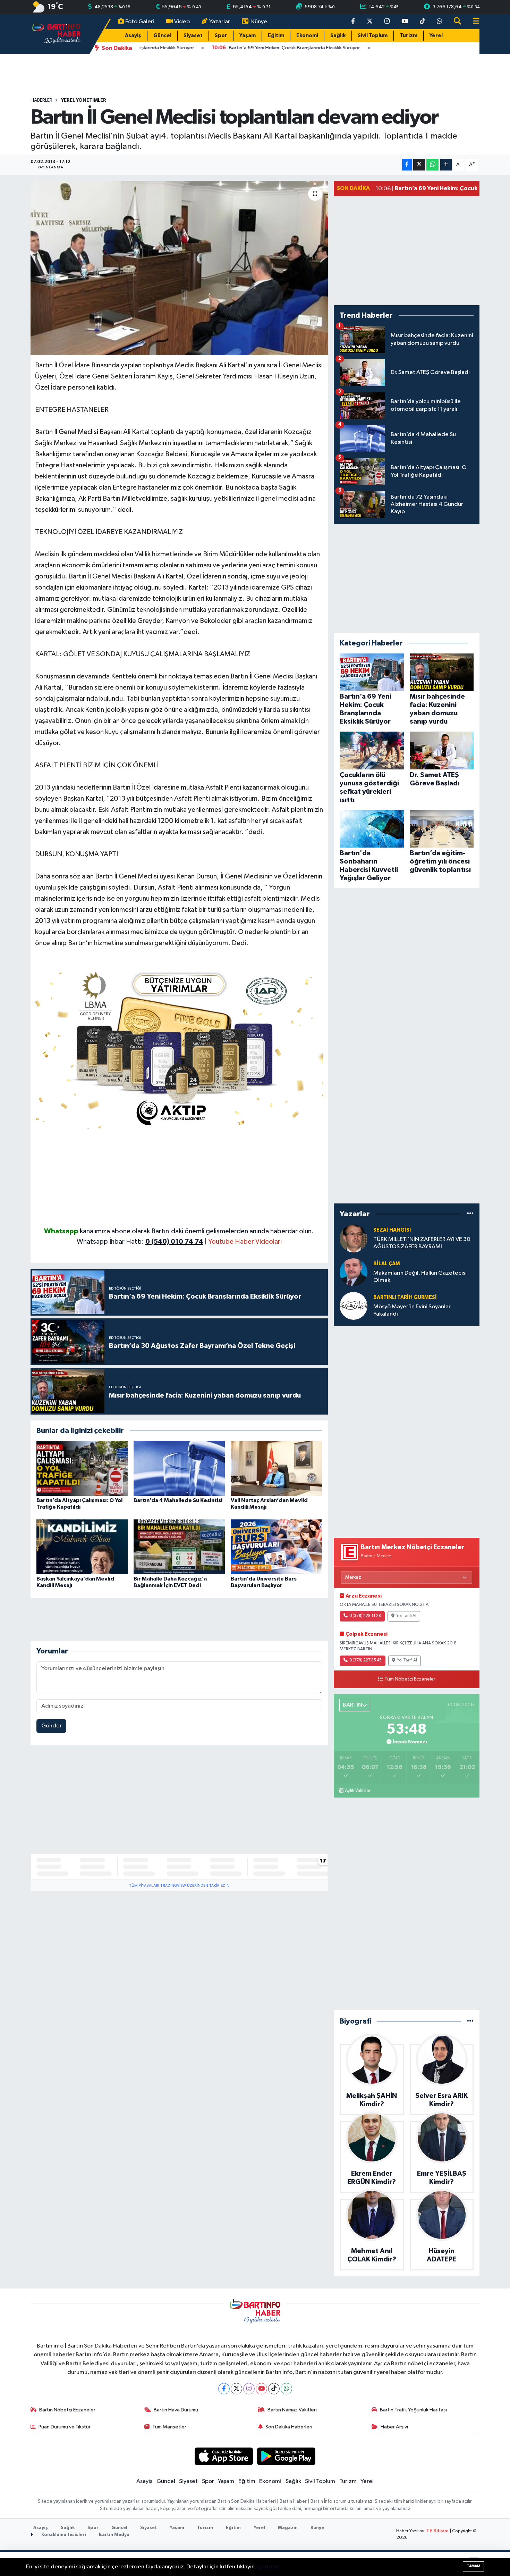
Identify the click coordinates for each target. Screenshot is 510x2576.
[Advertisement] (179, 1177)
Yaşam (248, 36)
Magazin (288, 2528)
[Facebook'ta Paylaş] (407, 165)
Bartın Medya (114, 2535)
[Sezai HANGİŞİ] (354, 1238)
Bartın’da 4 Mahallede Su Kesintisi (178, 1500)
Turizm (409, 36)
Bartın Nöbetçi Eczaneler (67, 2410)
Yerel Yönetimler (84, 100)
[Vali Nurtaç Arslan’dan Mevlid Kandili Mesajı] (276, 1468)
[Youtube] (261, 2389)
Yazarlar (220, 22)
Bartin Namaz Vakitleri (292, 2410)
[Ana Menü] (473, 22)
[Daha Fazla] (446, 165)
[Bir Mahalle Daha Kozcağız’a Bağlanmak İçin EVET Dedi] (179, 1547)
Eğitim (276, 36)
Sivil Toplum (373, 36)
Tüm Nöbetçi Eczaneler (410, 1679)
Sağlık (338, 36)
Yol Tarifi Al (406, 1616)
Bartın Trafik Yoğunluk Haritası (413, 2410)
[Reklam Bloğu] (179, 1047)
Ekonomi (307, 36)
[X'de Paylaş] (419, 165)
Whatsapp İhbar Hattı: (140, 1242)
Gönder (52, 1726)
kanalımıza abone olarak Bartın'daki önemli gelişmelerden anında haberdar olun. (197, 1231)
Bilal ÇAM (387, 1264)
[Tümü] (470, 1214)
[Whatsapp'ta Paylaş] (432, 165)
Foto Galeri (140, 22)
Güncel (162, 36)
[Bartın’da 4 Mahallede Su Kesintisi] (179, 1468)
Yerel (436, 36)
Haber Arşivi (394, 2427)
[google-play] (286, 2456)
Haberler (41, 100)
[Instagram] (249, 2389)
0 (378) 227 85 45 (365, 1660)
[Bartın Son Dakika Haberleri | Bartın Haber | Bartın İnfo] (57, 34)
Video (182, 22)
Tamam (473, 2566)
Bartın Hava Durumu (176, 2410)
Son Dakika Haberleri (289, 2427)
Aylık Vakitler (358, 1791)
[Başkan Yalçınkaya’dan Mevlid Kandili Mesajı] (82, 1547)
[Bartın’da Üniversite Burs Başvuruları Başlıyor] (276, 1547)
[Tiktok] (274, 2389)
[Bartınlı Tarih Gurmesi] (354, 1306)
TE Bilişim (437, 2531)
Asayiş (133, 36)
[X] (236, 2389)
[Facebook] (224, 2389)
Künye (259, 22)
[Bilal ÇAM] (354, 1272)
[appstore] (224, 2456)
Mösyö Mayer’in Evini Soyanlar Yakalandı (412, 1310)
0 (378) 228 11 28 (365, 1616)
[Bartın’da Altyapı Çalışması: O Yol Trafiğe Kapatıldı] (82, 1468)
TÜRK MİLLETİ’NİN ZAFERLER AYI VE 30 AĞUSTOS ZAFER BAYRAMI (422, 1243)
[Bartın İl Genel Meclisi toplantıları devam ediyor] (179, 268)
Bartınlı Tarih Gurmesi (405, 1297)
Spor (221, 36)
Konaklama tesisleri (63, 2535)
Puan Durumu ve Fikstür (65, 2427)
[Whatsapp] (286, 2389)
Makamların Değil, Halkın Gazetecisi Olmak (420, 1277)
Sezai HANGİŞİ (392, 1230)
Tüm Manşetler (169, 2427)
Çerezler (269, 2567)
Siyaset (193, 36)
